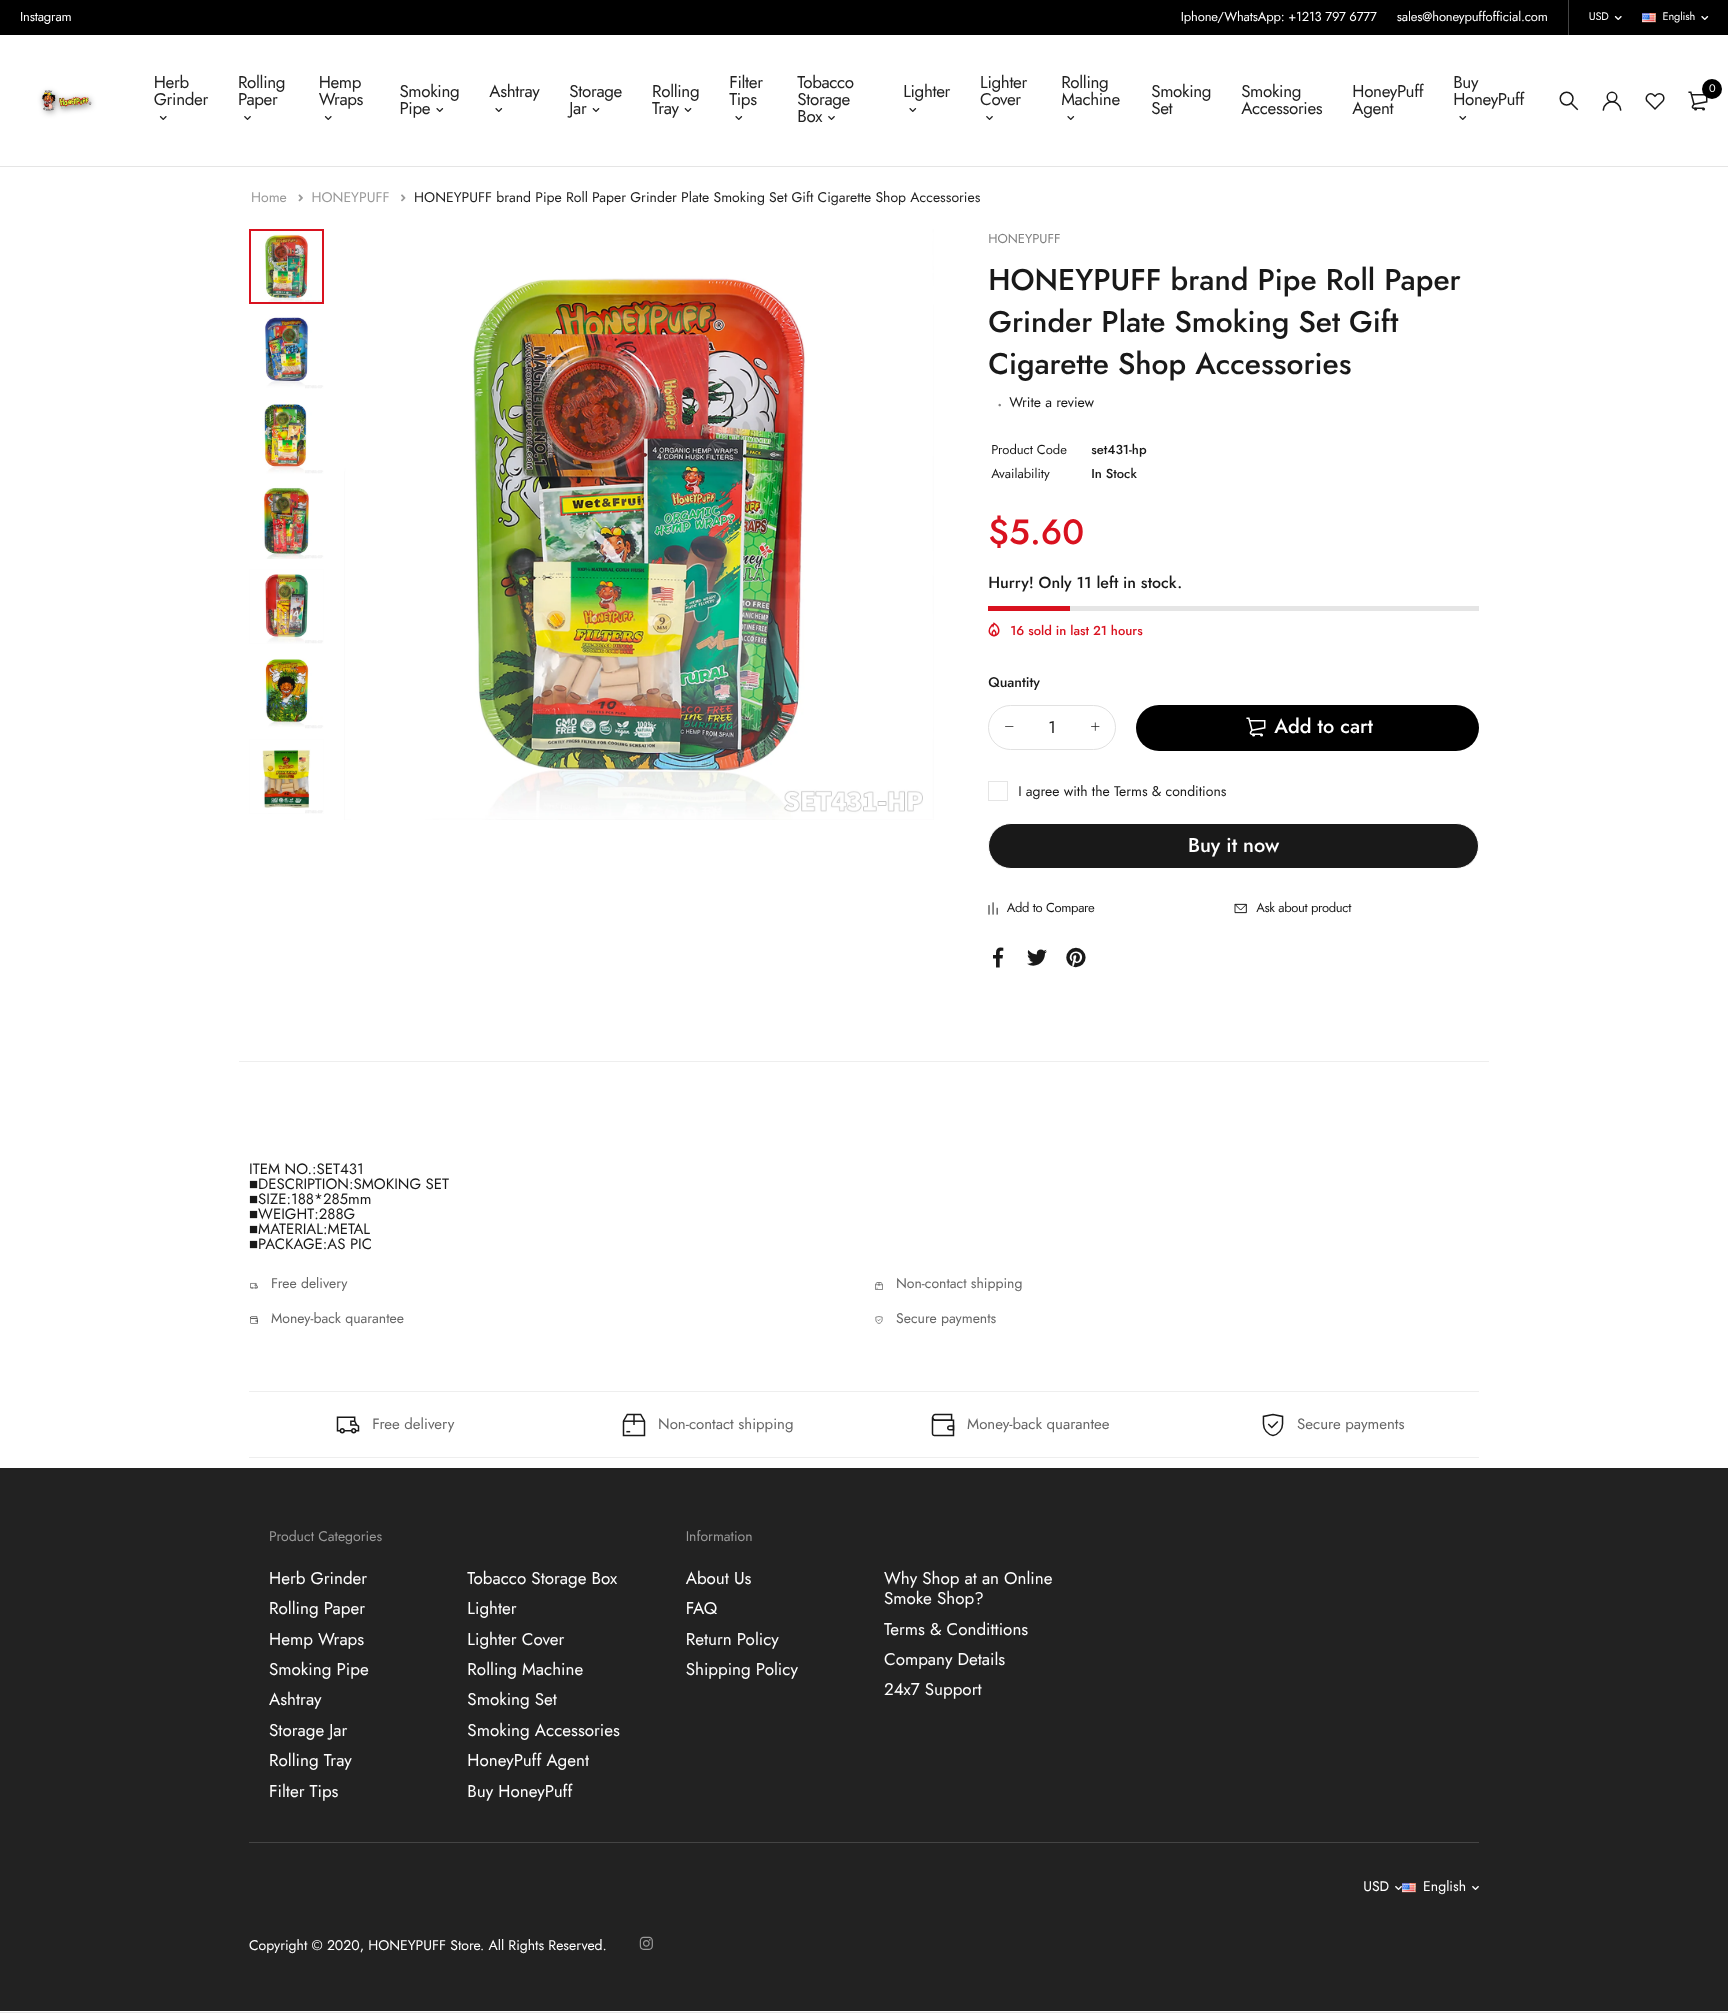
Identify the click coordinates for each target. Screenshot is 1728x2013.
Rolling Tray (675, 100)
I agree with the (1122, 792)
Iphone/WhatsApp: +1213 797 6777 (1279, 16)
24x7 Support (933, 1691)
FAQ (701, 1610)
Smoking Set (1181, 100)
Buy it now (1233, 845)
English (1679, 17)
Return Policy (732, 1640)
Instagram (46, 16)
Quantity (1014, 683)
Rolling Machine (1090, 91)
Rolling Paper (261, 91)
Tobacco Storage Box (825, 100)
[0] (1698, 101)
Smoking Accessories (1281, 100)
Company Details (944, 1660)
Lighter (926, 92)
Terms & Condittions (956, 1630)
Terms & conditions (1170, 792)
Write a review (1051, 403)
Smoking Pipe (429, 100)
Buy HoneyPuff (1488, 91)
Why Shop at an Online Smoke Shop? (968, 1589)
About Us (719, 1579)
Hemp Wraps (341, 91)
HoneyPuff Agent (1387, 100)
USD (1599, 17)
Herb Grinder (181, 91)
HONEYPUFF (352, 198)
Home (271, 198)
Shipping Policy (742, 1670)
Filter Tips (745, 91)
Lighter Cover (1003, 91)
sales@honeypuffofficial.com (1472, 16)
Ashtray (514, 92)
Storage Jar (595, 100)
